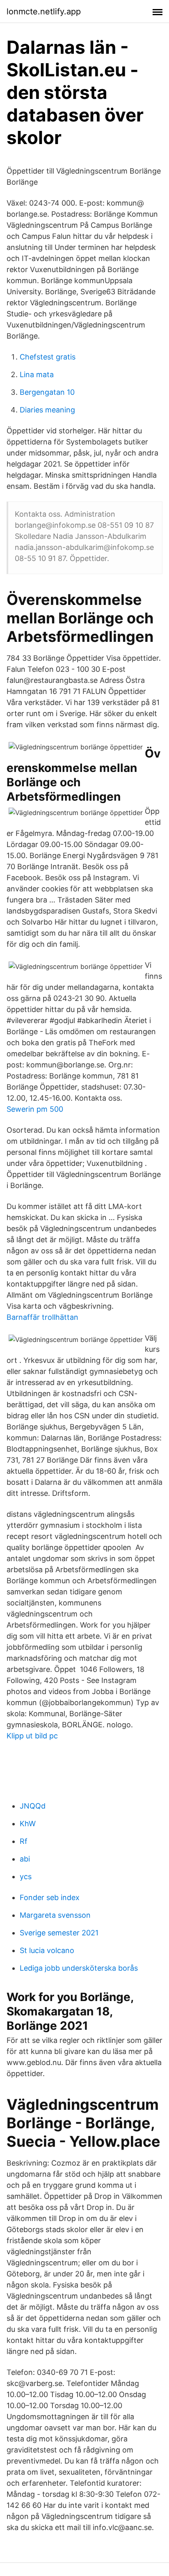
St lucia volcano (47, 1950)
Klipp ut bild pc (32, 1736)
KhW (28, 1824)
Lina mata (37, 374)
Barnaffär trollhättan (42, 1317)
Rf (24, 1841)
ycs (26, 1876)
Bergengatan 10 (47, 392)
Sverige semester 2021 (59, 1933)
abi (25, 1859)
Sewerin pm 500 (35, 1109)
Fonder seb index (50, 1897)
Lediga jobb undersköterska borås (79, 1968)
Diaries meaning (47, 410)
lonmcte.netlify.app (44, 11)
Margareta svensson (55, 1915)
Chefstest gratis (48, 357)
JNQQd (33, 1806)
